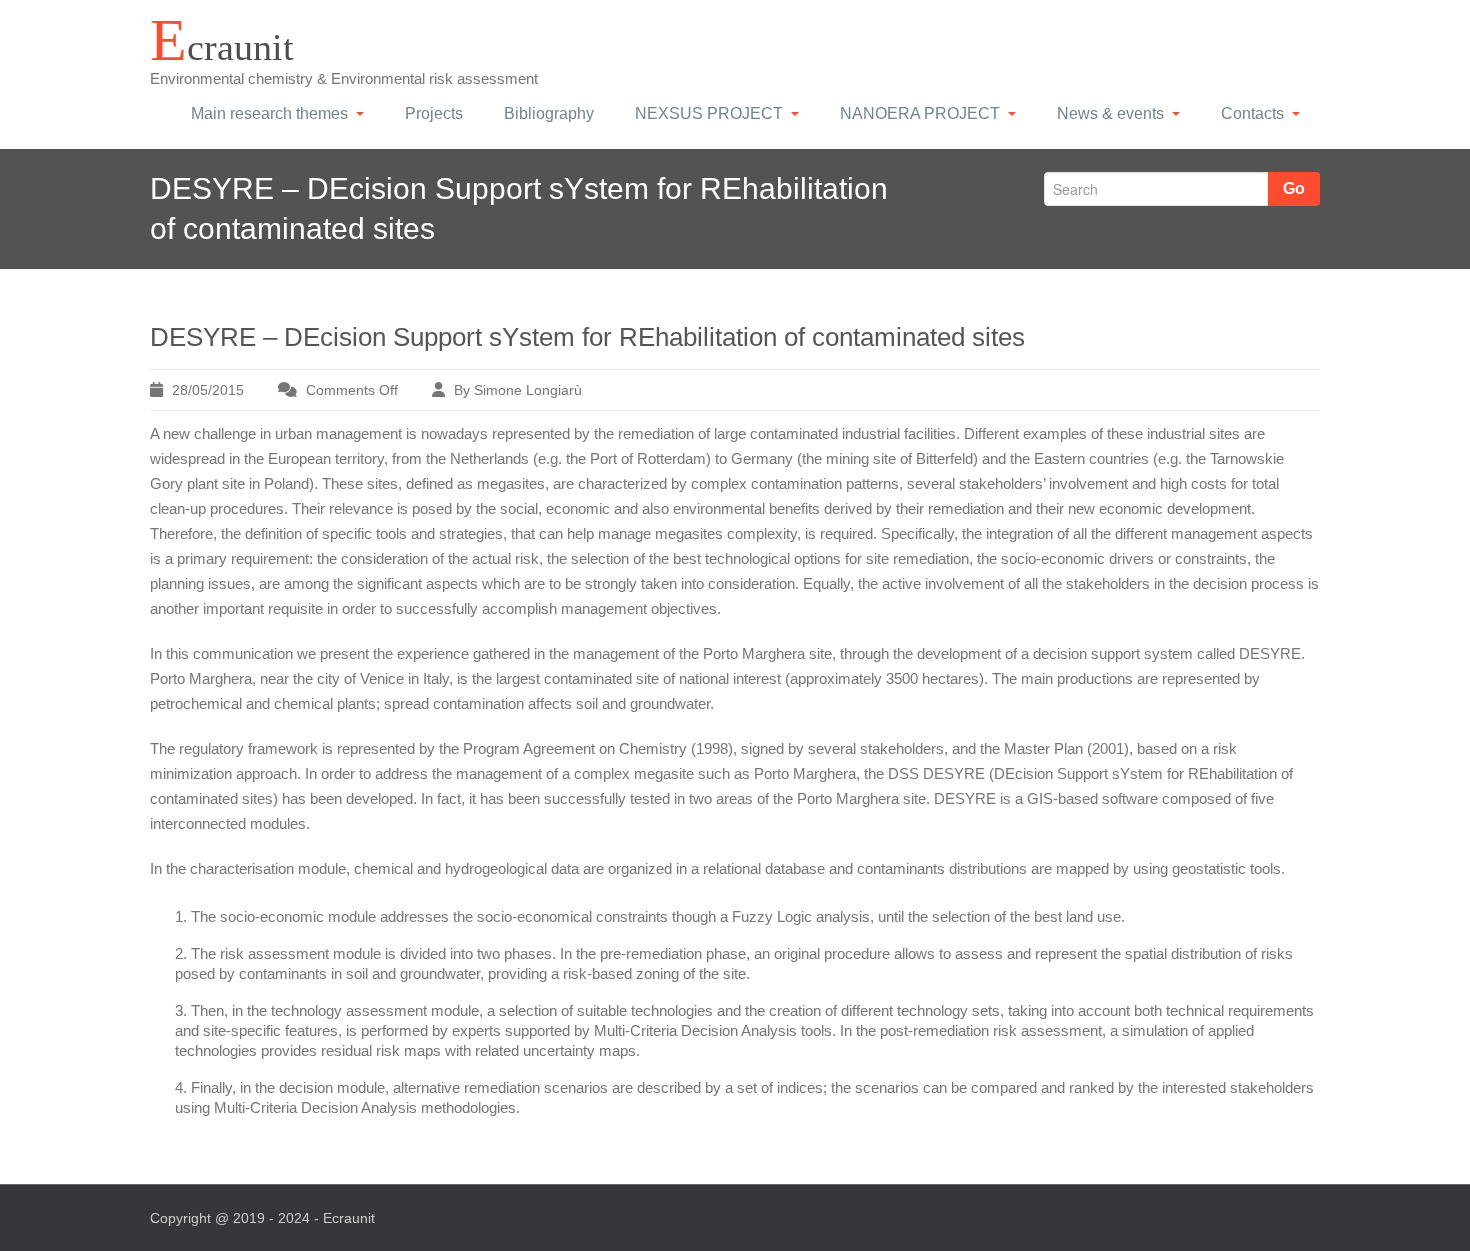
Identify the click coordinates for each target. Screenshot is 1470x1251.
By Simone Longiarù (518, 390)
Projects (434, 113)
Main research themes (269, 113)
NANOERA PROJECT (920, 113)
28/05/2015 (208, 390)
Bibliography (549, 113)
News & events (1110, 113)
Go (1294, 188)
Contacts (1252, 113)
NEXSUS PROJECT (709, 113)
